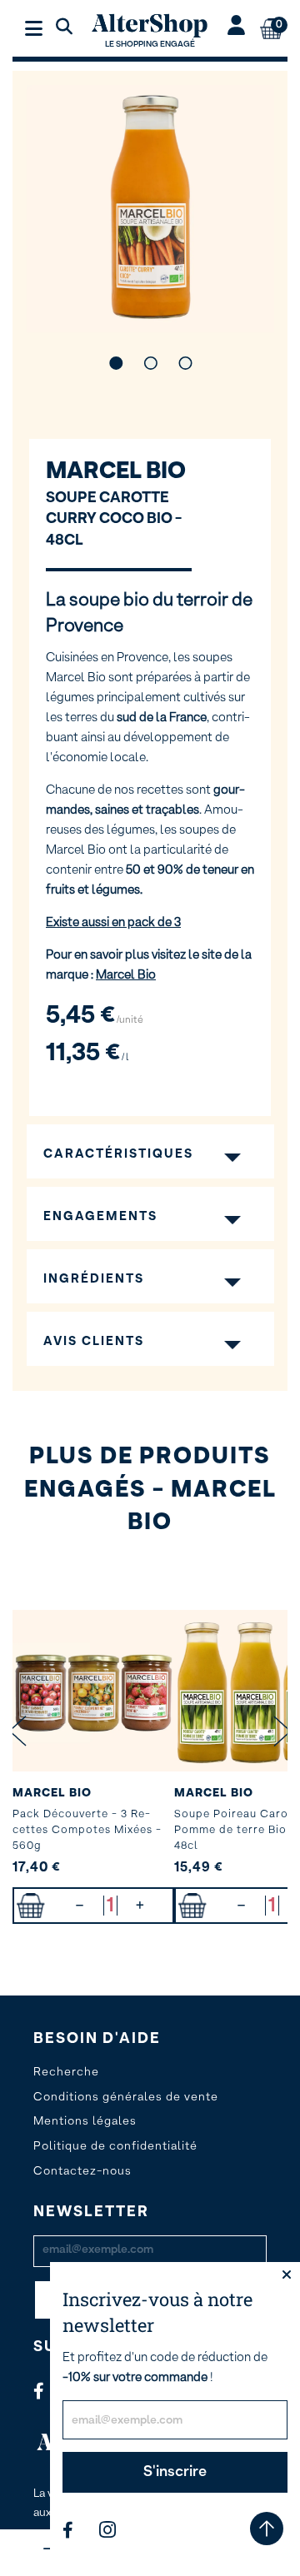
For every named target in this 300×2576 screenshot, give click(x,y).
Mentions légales (85, 2121)
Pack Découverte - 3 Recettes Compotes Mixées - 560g (87, 1830)
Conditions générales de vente (126, 2097)
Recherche (66, 2072)
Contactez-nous (82, 2171)
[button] (116, 363)
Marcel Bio (116, 471)
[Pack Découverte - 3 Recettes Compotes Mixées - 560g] (93, 1691)
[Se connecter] (236, 27)
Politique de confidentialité (115, 2146)
